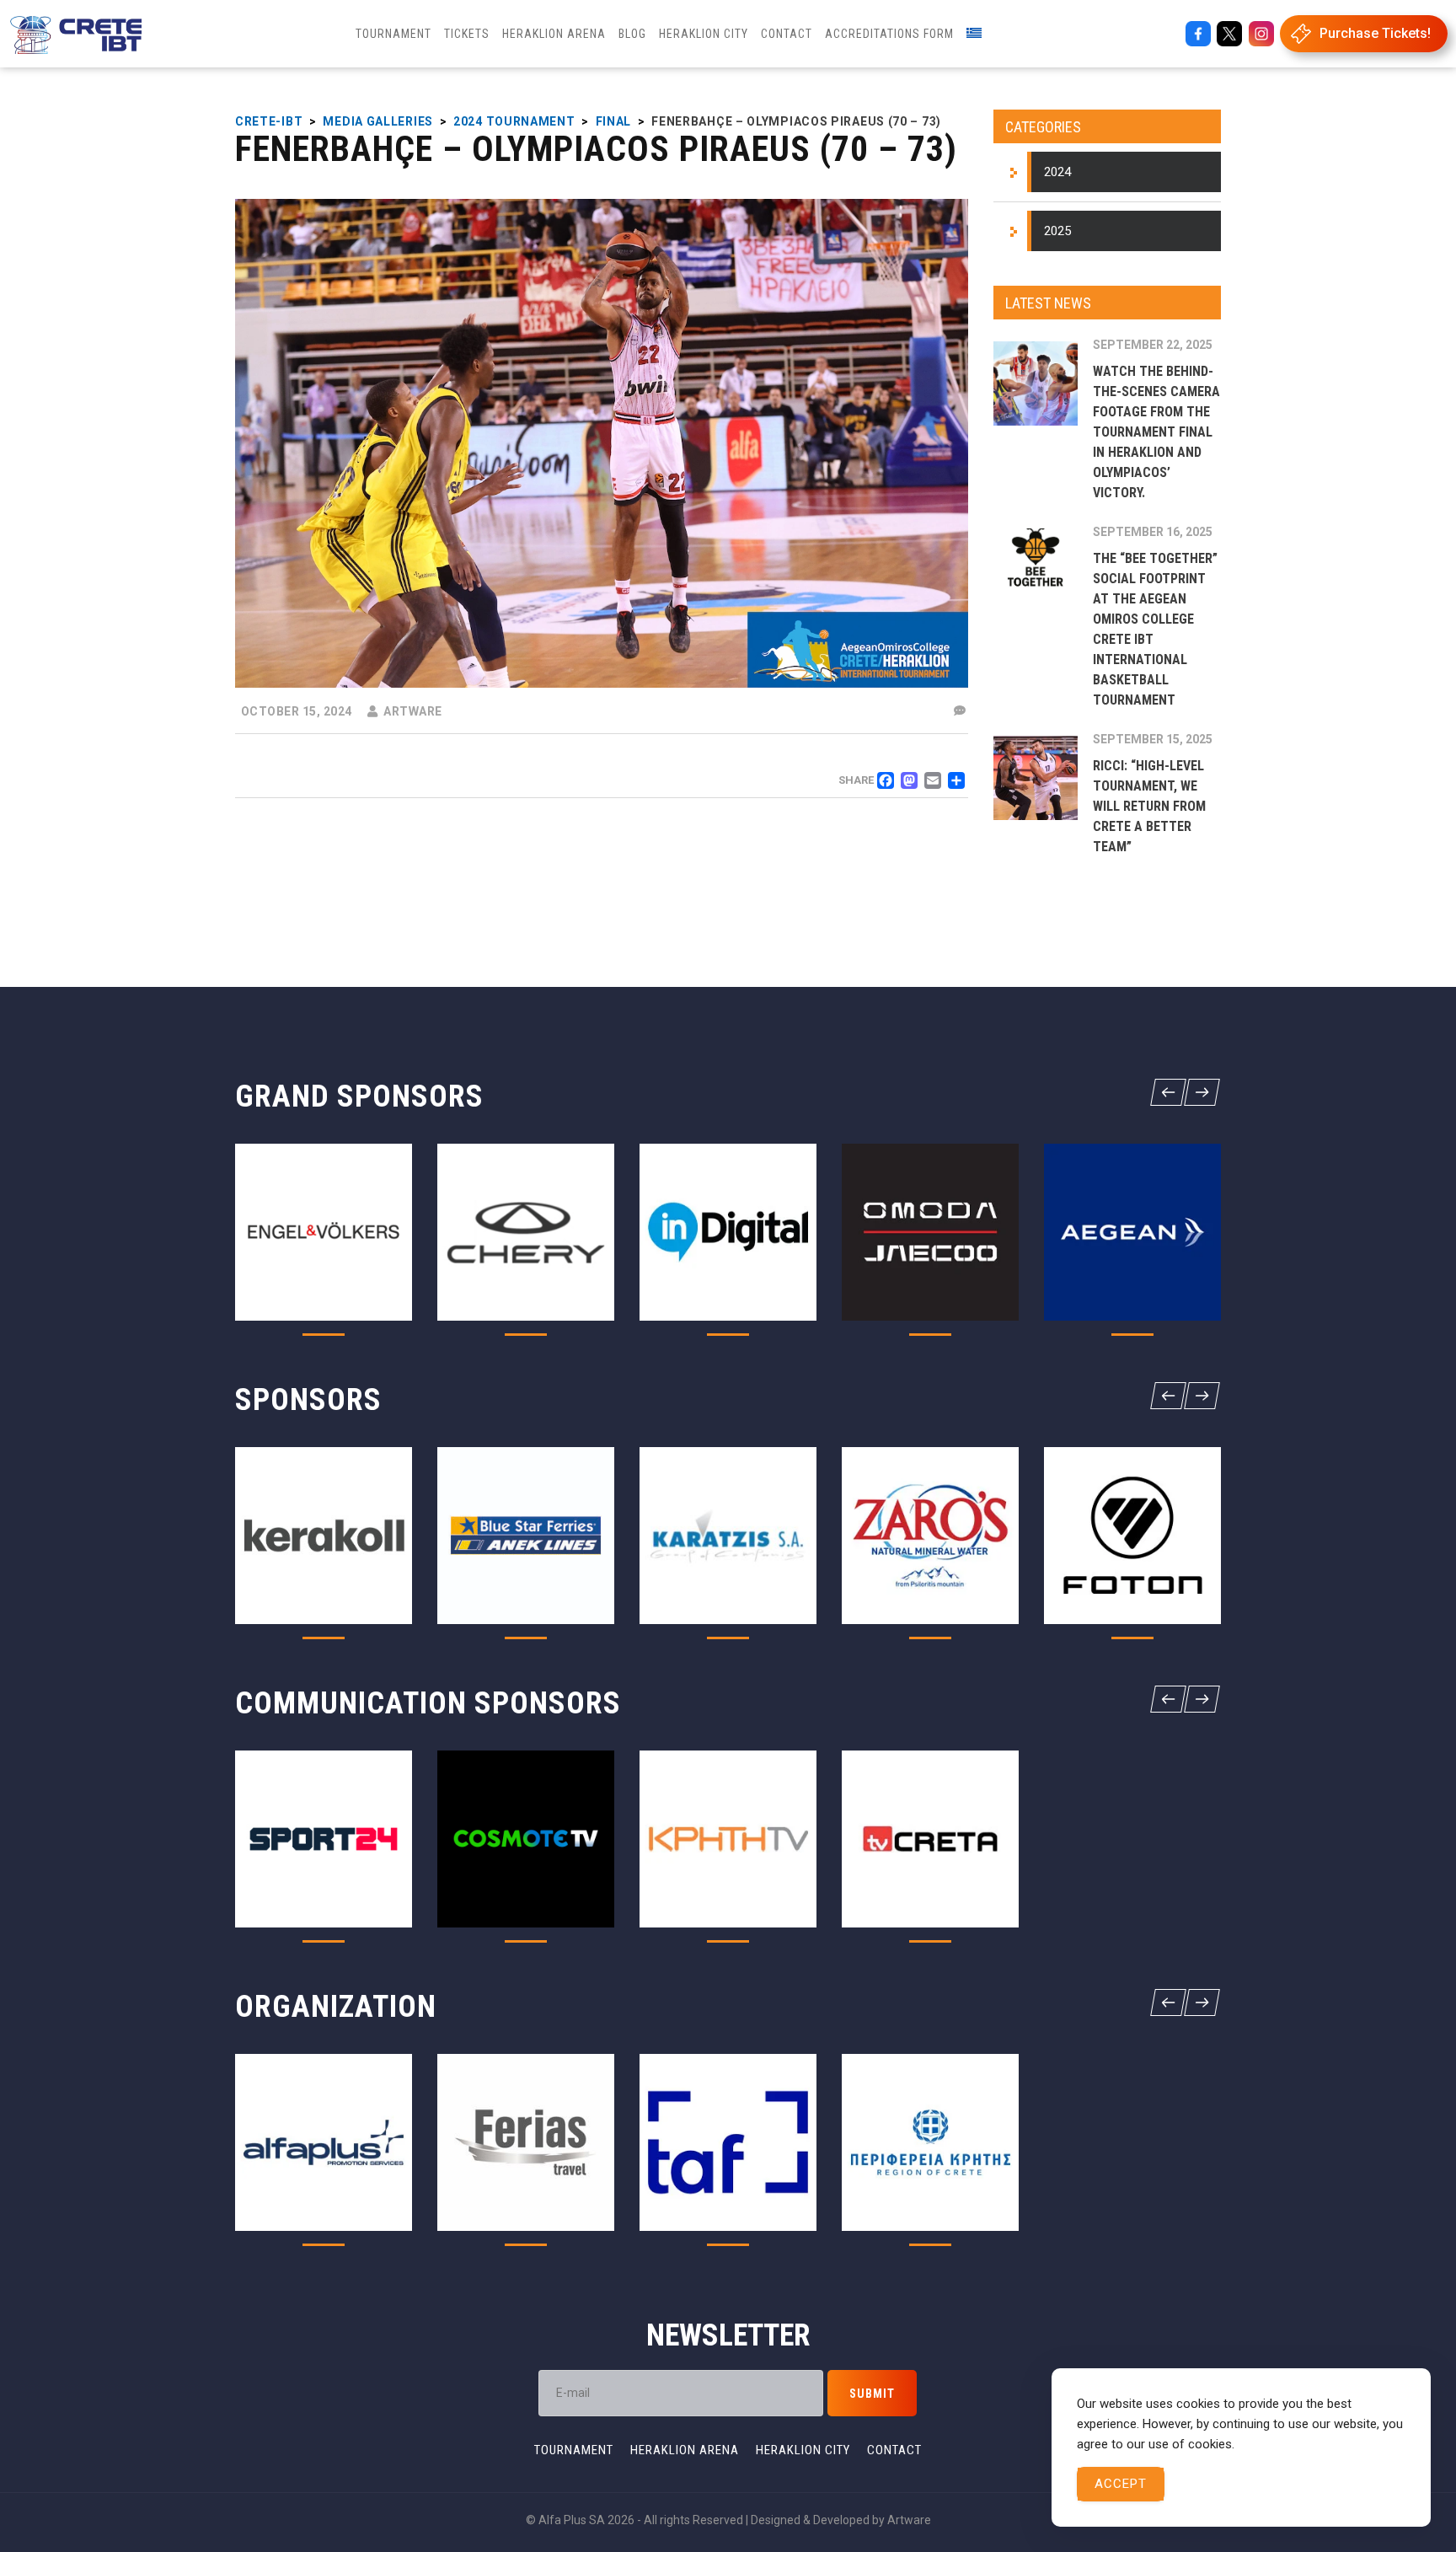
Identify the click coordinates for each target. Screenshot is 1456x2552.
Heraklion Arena (685, 2450)
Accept (1121, 2484)
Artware (909, 2520)
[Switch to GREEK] (974, 34)
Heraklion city (803, 2450)
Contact (894, 2450)
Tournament (574, 2450)
